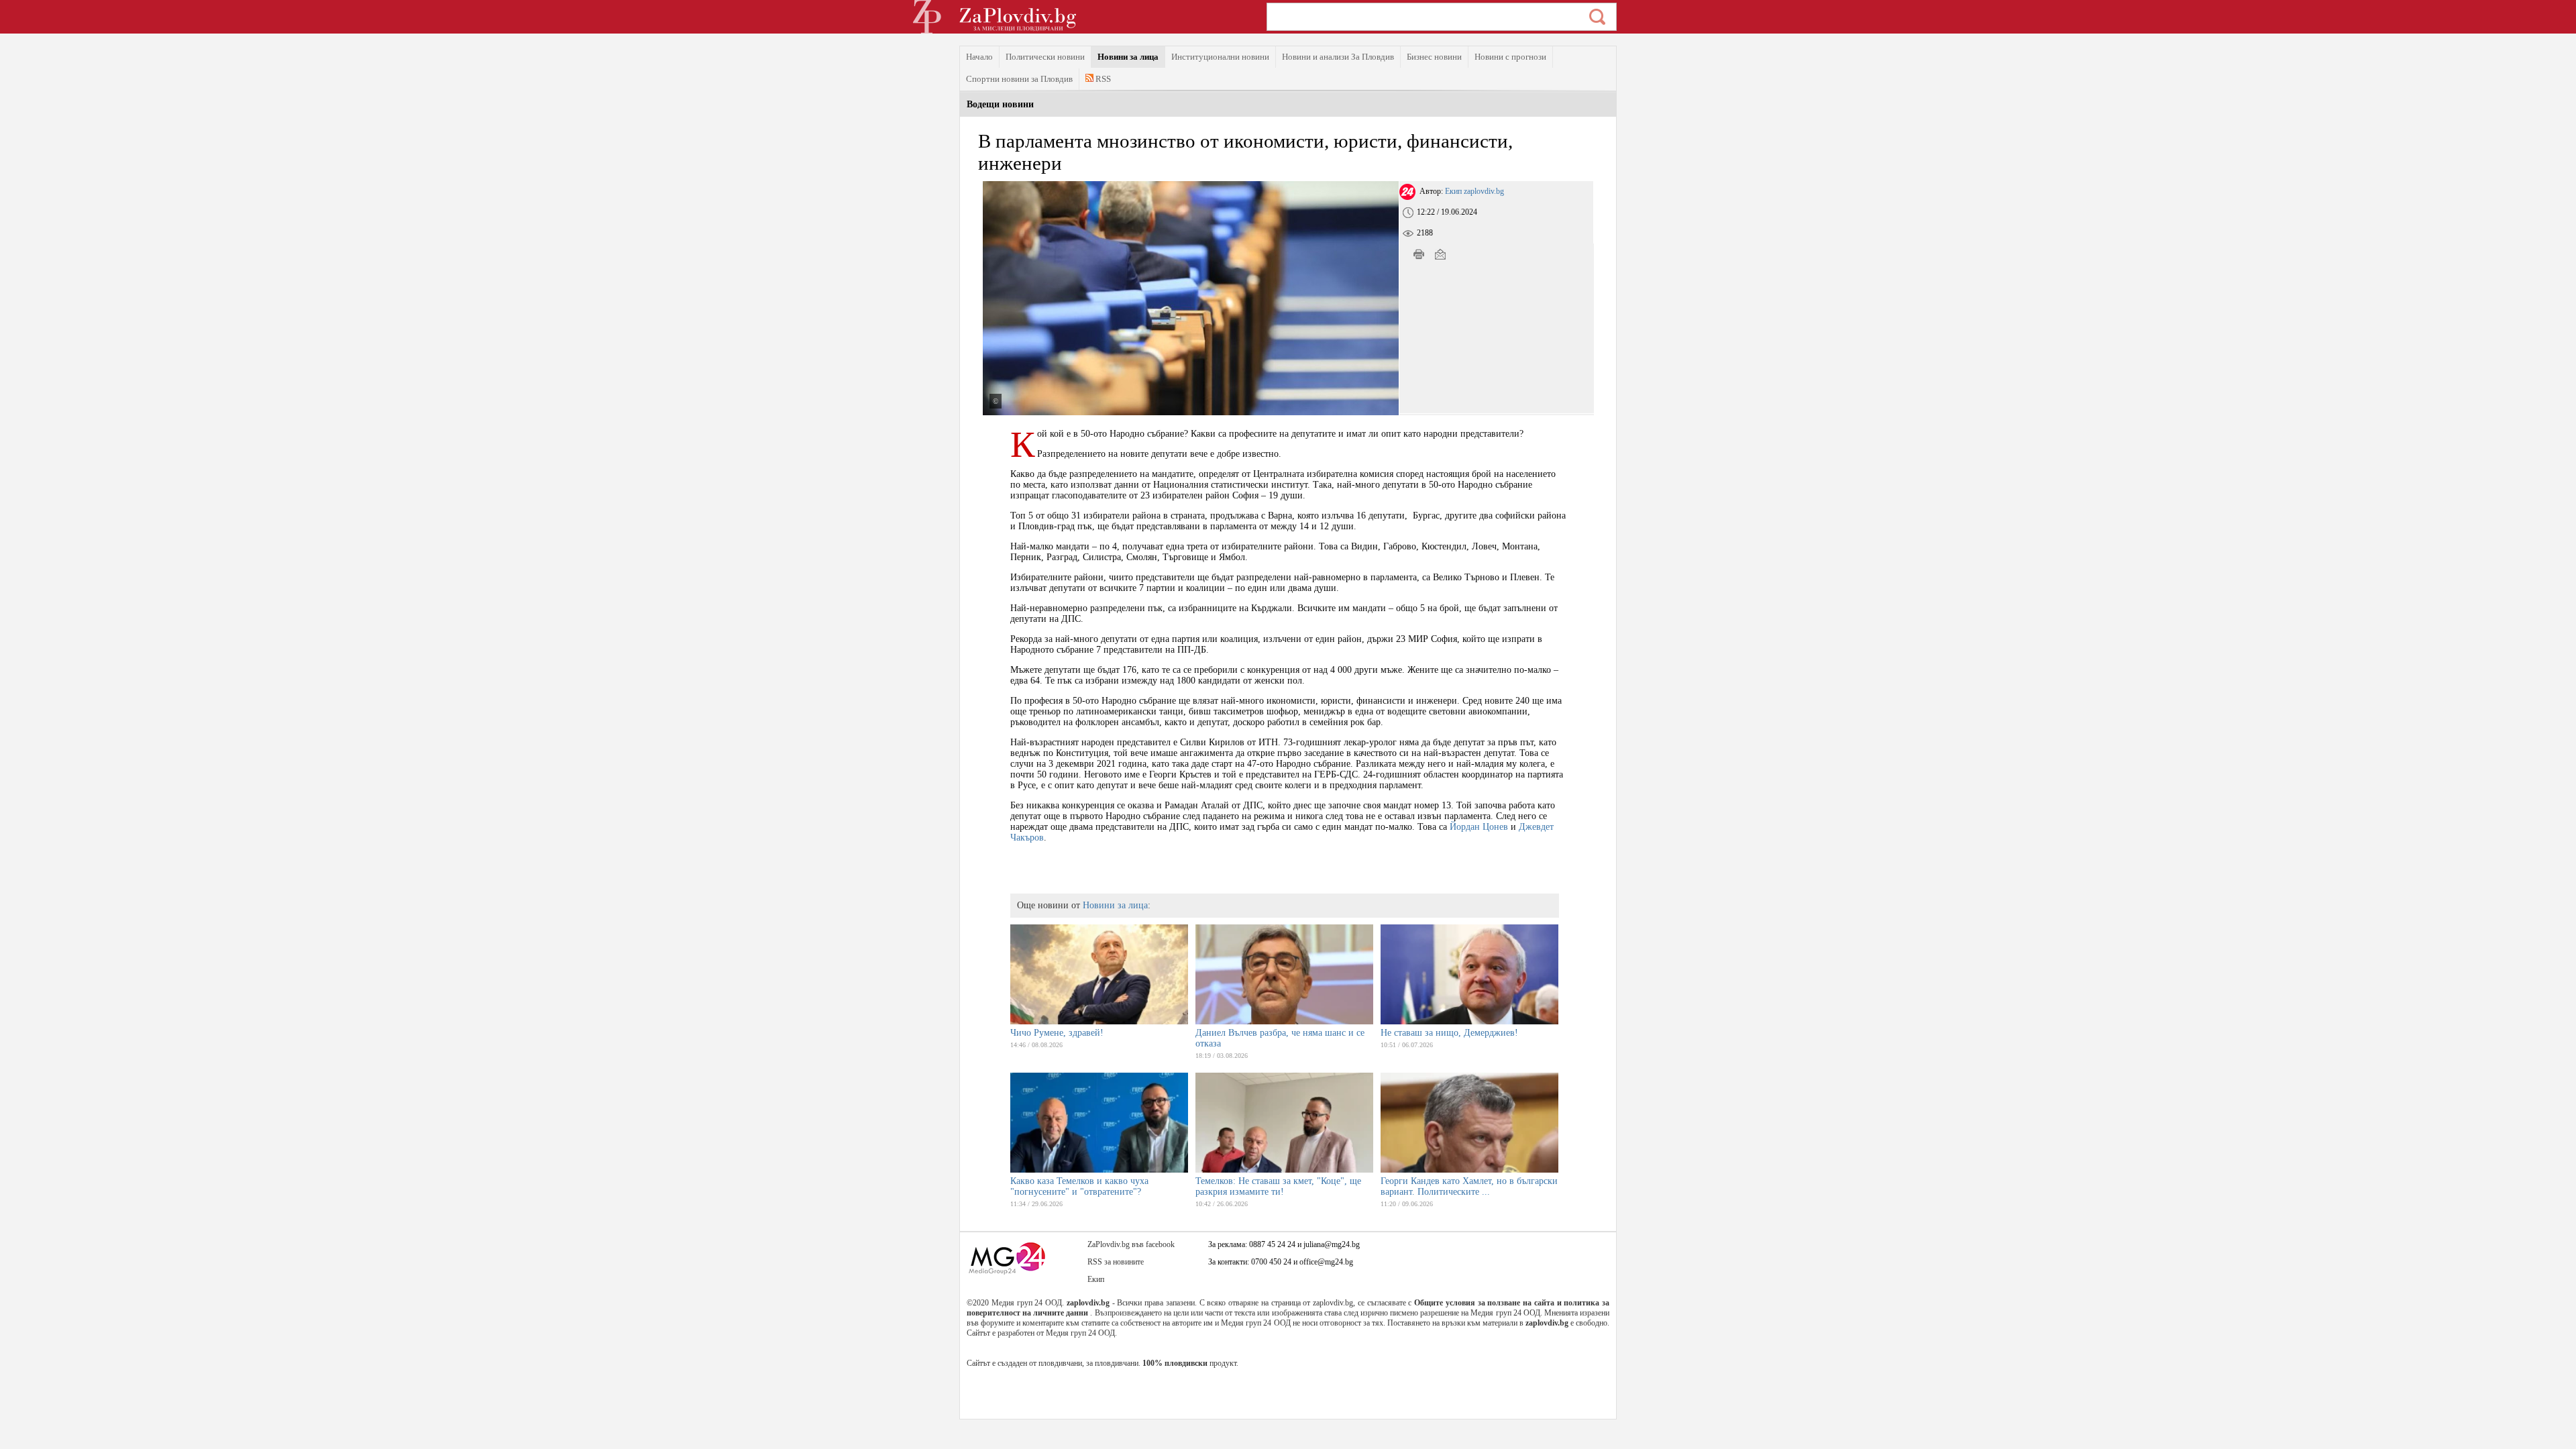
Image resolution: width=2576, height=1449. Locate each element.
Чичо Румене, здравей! (1057, 1033)
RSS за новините (1116, 1262)
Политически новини (1045, 57)
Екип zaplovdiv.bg (1474, 191)
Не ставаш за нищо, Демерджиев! (1449, 1033)
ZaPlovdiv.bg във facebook (1131, 1244)
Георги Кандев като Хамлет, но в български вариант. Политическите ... (1469, 1186)
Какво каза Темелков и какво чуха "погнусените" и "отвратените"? (1079, 1186)
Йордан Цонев (1479, 827)
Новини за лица (1128, 57)
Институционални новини (1220, 57)
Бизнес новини (1434, 57)
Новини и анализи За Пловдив (1338, 57)
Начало (979, 57)
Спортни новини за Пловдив (1019, 79)
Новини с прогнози (1510, 57)
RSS (1102, 79)
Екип (1096, 1279)
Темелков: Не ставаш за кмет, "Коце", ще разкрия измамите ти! (1278, 1186)
